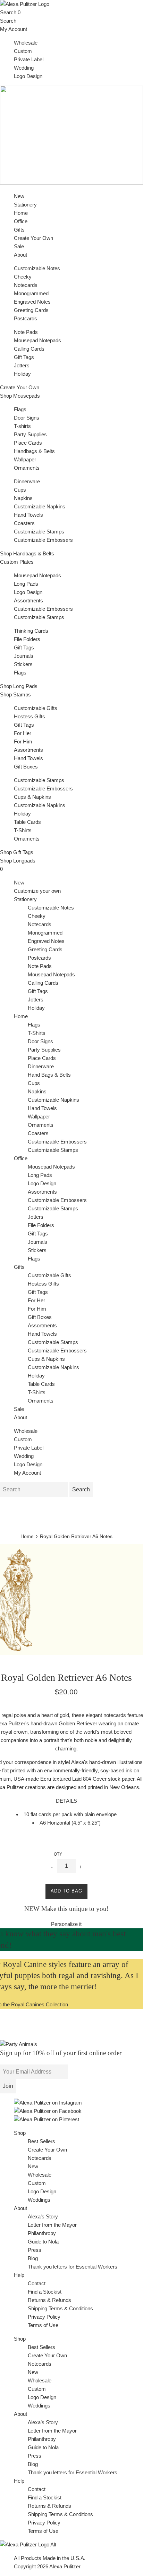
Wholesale (26, 43)
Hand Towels (28, 515)
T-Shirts (23, 830)
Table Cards (27, 822)
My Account (14, 29)
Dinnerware (27, 481)
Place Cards (28, 443)
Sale (19, 246)
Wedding (24, 68)
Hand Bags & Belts (49, 1075)
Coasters (24, 523)
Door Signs (27, 418)
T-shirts (22, 426)
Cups (20, 490)
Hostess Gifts (30, 716)
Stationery (25, 899)
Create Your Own (33, 238)
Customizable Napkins (40, 506)
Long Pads (26, 584)
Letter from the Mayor (52, 2225)
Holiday (22, 374)
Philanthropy (42, 2233)
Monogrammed (31, 293)
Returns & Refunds (49, 2300)
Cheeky (23, 277)
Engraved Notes (32, 302)
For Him (23, 741)
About (20, 255)
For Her (23, 733)
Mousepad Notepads (37, 340)
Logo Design (28, 76)
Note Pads (26, 332)
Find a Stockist (45, 2292)
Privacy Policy (44, 2317)
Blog (33, 2258)
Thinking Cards (31, 631)
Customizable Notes (37, 268)
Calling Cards (29, 349)
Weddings (39, 2200)
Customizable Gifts (36, 708)
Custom (23, 51)
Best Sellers (41, 2141)
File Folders (27, 639)
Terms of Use (43, 2325)
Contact (37, 2283)
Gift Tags (24, 357)
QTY (58, 1854)
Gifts (19, 1267)
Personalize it (66, 1924)
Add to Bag (66, 1891)
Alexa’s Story (43, 2216)
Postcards (26, 318)
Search (8, 12)
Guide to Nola (43, 2242)
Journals (24, 656)
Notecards (26, 285)
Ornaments (27, 468)
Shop (20, 2133)
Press (35, 2250)
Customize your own (37, 891)
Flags (20, 409)
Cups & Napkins (32, 797)
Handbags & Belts (34, 451)
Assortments (28, 600)
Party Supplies (30, 434)
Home (21, 1016)
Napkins (23, 498)
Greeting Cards (31, 310)
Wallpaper (25, 459)
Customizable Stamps (39, 532)
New (19, 196)
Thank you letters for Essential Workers (73, 2267)
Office (21, 1158)
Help (19, 2275)
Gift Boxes (26, 767)
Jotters (22, 365)
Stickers (23, 664)
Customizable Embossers (43, 540)
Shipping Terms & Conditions (60, 2308)
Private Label (29, 59)
